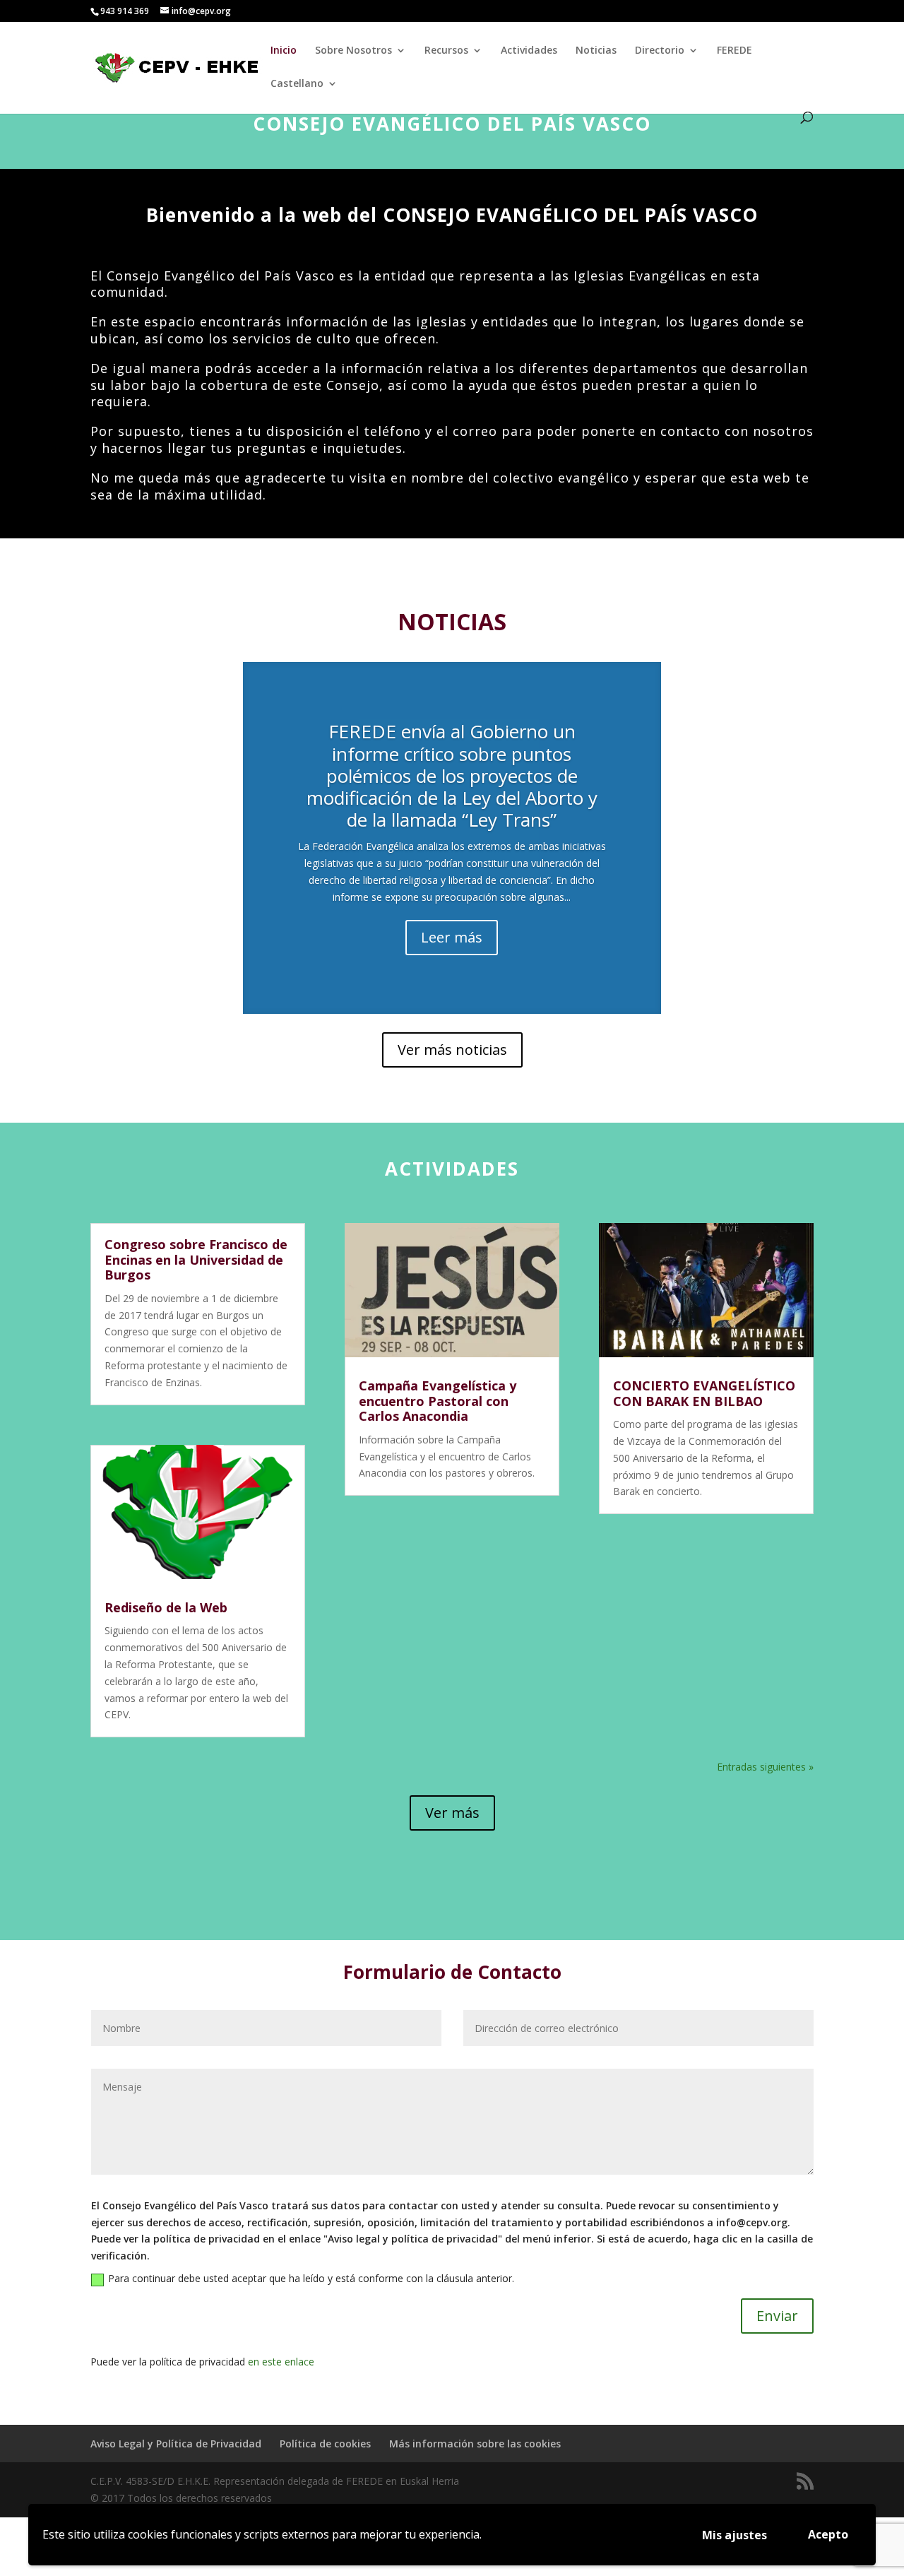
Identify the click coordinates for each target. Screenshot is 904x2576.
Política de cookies (325, 2444)
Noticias (596, 51)
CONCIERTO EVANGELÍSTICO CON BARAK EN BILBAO (704, 1393)
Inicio (284, 51)
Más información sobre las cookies (475, 2444)
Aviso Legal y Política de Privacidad (176, 2444)
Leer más (452, 937)
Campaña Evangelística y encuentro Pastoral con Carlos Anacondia (438, 1401)
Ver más (452, 1813)
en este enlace (281, 2362)
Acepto (828, 2534)
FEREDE (734, 51)
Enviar (777, 2316)
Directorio (660, 51)
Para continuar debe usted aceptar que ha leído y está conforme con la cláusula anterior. (311, 2278)
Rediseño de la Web (166, 1607)
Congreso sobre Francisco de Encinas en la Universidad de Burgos (196, 1259)
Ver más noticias (452, 1050)
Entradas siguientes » (765, 1767)
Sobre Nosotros (353, 51)
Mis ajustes (734, 2535)
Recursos (446, 51)
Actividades (529, 51)
